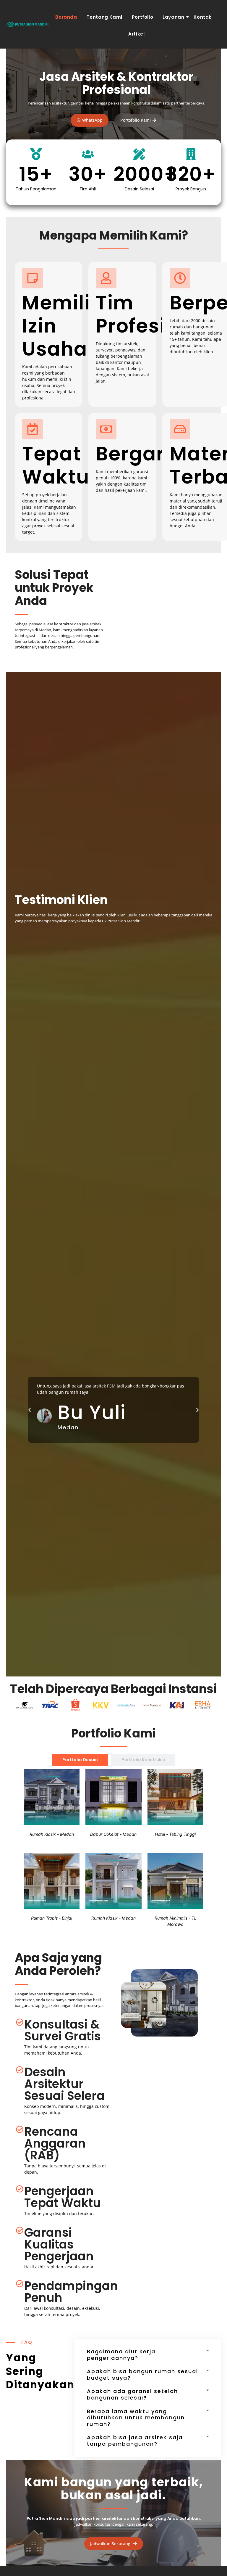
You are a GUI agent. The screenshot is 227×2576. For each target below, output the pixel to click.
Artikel (136, 34)
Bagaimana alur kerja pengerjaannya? (121, 2355)
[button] (30, 1410)
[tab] (80, 1760)
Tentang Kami (104, 17)
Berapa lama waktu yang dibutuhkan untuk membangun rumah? (136, 2418)
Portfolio (142, 17)
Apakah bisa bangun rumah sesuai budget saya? (142, 2375)
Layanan (173, 17)
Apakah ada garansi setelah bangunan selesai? (132, 2394)
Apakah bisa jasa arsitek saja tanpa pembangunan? (135, 2441)
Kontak (203, 17)
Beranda (66, 17)
